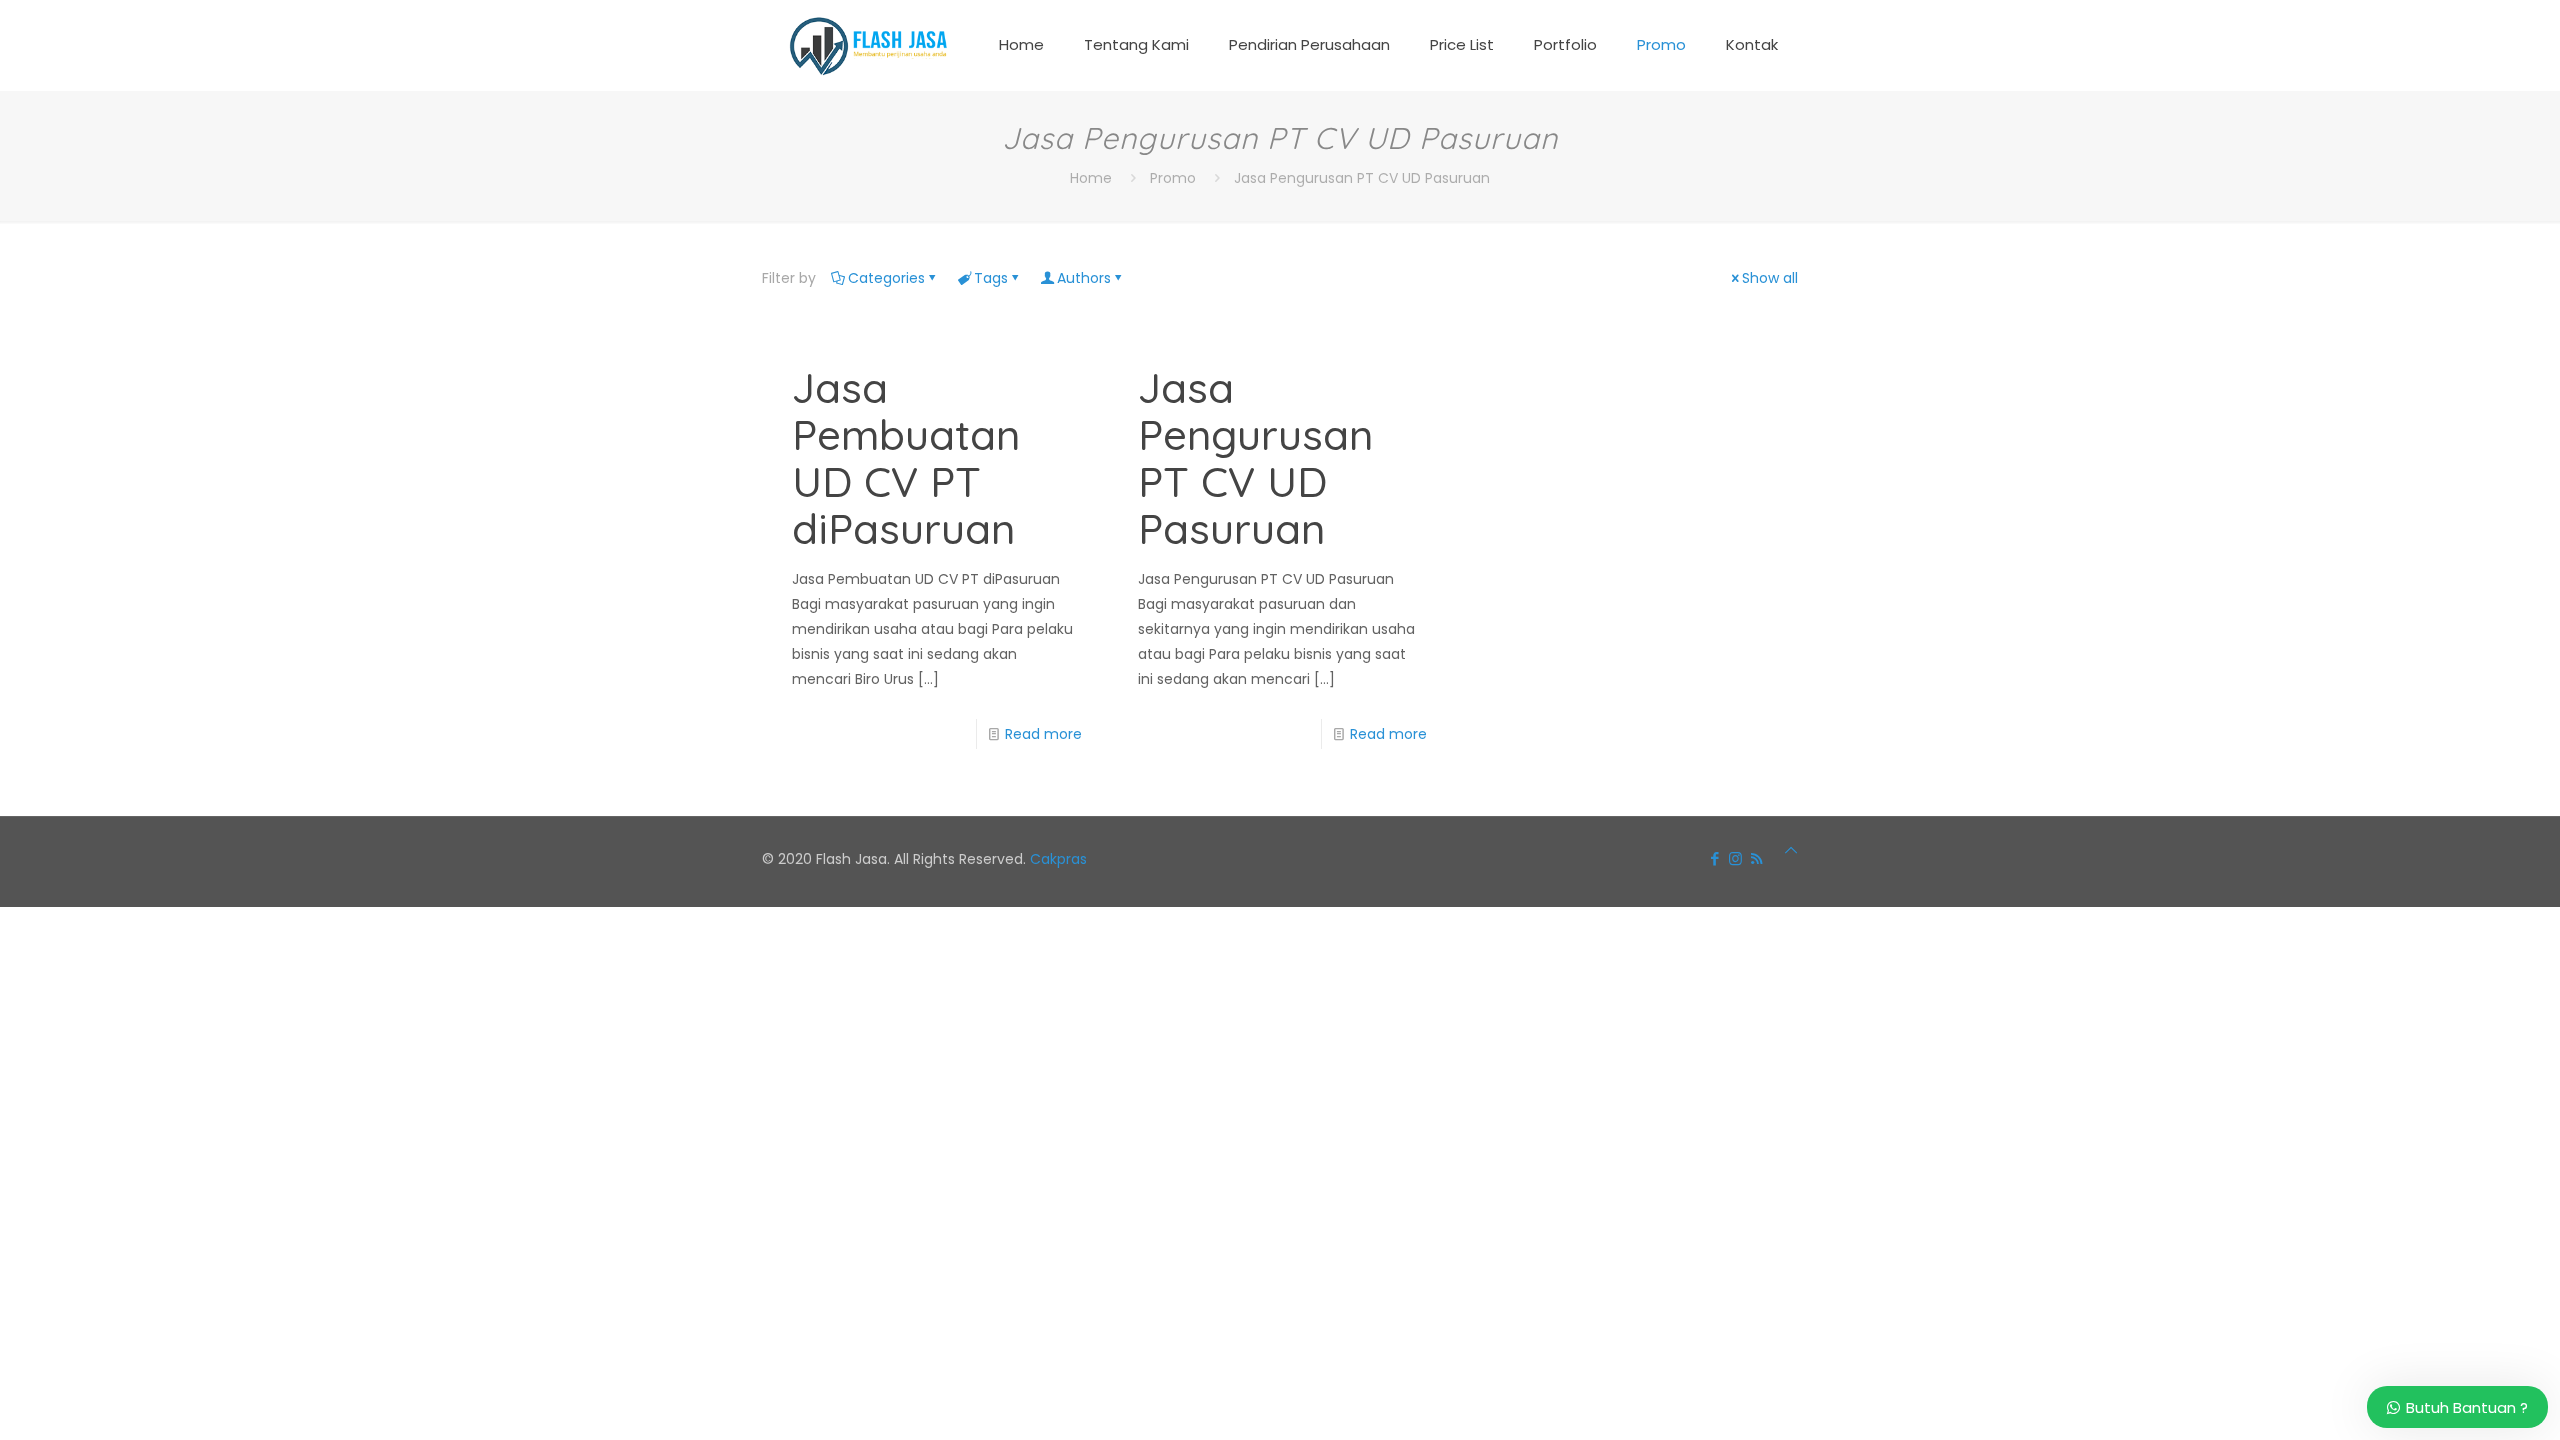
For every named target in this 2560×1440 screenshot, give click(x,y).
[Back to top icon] (1791, 850)
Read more (1043, 734)
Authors (1084, 278)
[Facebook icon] (1714, 858)
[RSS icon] (1756, 858)
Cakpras (1058, 859)
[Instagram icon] (1735, 858)
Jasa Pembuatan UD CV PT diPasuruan (906, 458)
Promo (1173, 178)
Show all (1770, 278)
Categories (886, 278)
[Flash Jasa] (864, 45)
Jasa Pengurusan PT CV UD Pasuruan (1362, 178)
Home (1091, 178)
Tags (991, 278)
